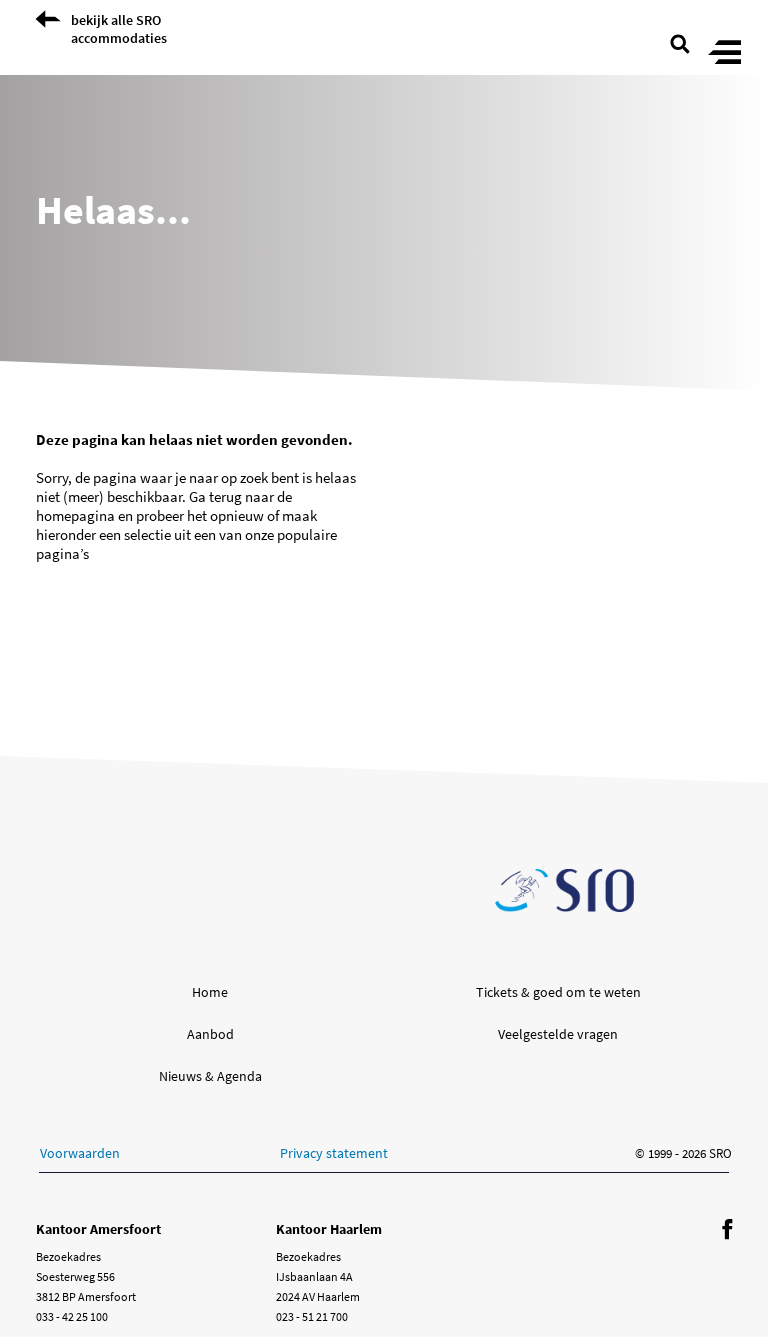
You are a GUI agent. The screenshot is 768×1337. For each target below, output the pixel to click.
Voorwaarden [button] (80, 1153)
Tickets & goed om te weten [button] (558, 992)
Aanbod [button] (210, 1034)
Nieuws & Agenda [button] (210, 1076)
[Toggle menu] (724, 53)
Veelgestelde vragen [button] (558, 1034)
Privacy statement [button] (334, 1153)
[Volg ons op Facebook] (727, 1230)
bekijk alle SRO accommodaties (119, 29)
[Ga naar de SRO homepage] (564, 890)
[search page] (680, 42)
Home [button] (210, 992)
